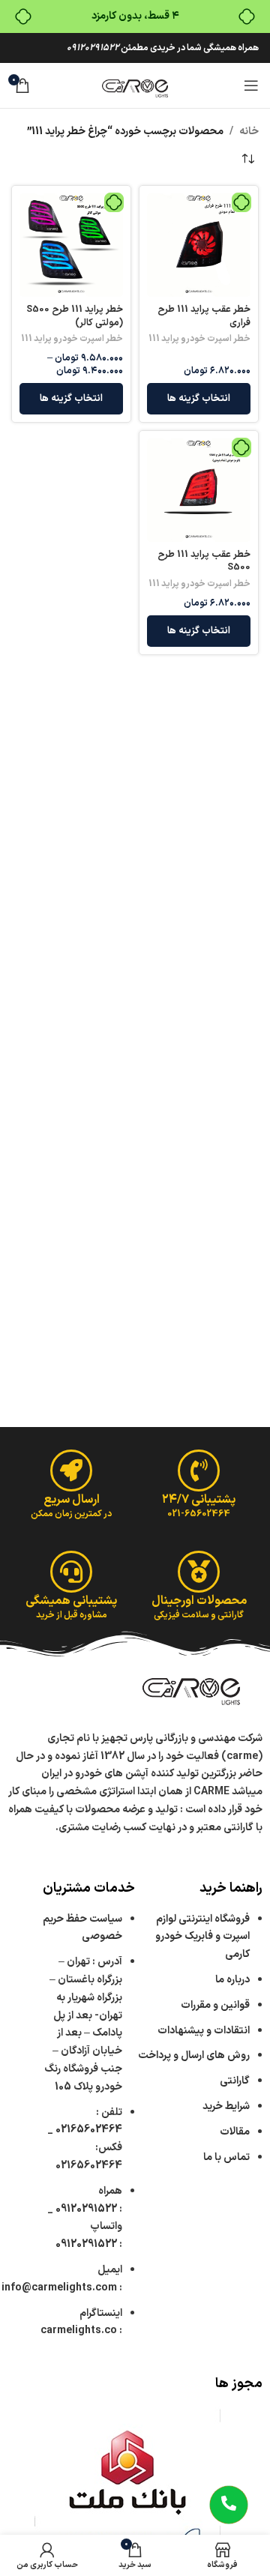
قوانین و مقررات (215, 2005)
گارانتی (235, 2081)
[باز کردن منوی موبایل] (251, 85)
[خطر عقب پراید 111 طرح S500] (199, 490)
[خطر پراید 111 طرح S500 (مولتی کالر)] (71, 245)
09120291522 (93, 48)
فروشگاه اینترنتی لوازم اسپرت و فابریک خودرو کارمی (202, 1937)
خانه (249, 132)
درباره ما (232, 1980)
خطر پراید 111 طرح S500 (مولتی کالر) (75, 316)
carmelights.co (79, 2331)
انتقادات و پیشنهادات (204, 2031)
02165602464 (89, 2130)
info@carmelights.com (59, 2288)
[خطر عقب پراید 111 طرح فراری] (199, 245)
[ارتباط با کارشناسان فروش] (229, 2505)
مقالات (234, 2132)
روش (194, 2055)
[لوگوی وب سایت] (135, 85)
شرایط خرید (226, 2106)
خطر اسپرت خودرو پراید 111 (199, 339)
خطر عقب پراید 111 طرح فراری (204, 316)
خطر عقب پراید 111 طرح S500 (204, 561)
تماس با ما (226, 2157)
